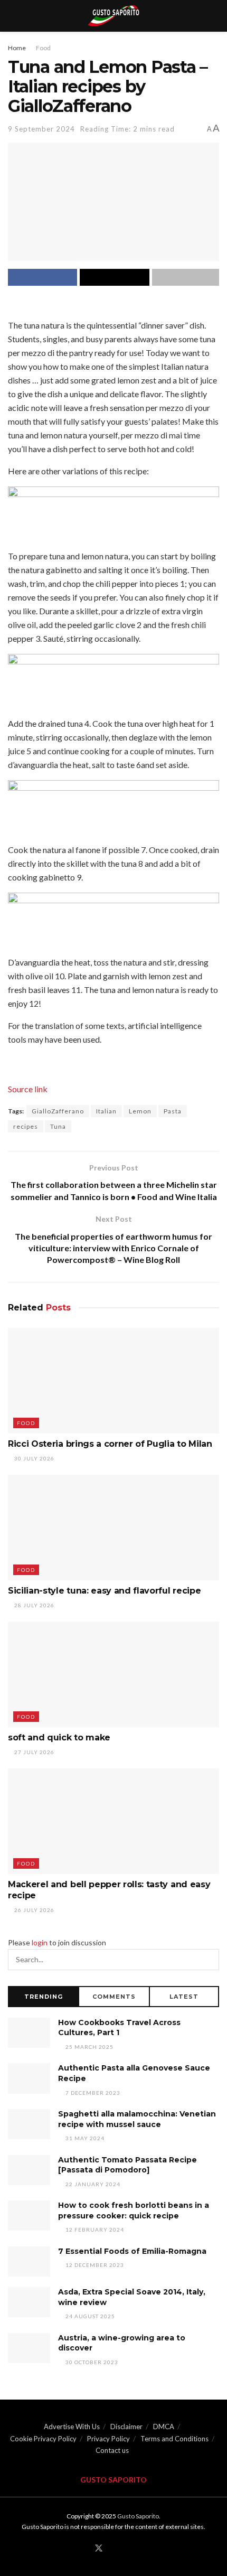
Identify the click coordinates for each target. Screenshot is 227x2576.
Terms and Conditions (174, 2439)
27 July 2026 (34, 1752)
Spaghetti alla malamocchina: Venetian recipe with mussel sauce (137, 2119)
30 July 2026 (34, 1458)
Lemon (140, 1111)
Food (43, 48)
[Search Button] (209, 1960)
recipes (26, 1126)
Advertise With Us (72, 2427)
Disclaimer (126, 2427)
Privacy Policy (108, 2439)
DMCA (164, 2427)
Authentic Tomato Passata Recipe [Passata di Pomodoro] (127, 2165)
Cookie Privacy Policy (43, 2439)
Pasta (173, 1111)
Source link (28, 1089)
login (40, 1942)
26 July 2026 (34, 1910)
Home (17, 48)
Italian (106, 1111)
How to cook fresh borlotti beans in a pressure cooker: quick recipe (134, 2210)
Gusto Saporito (138, 2516)
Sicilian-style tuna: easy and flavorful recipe (104, 1591)
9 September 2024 (41, 129)
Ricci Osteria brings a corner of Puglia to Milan (110, 1444)
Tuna (58, 1126)
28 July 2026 (34, 1605)
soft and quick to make (59, 1737)
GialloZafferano (58, 1111)
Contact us (112, 2450)
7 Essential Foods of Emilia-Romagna (132, 2251)
